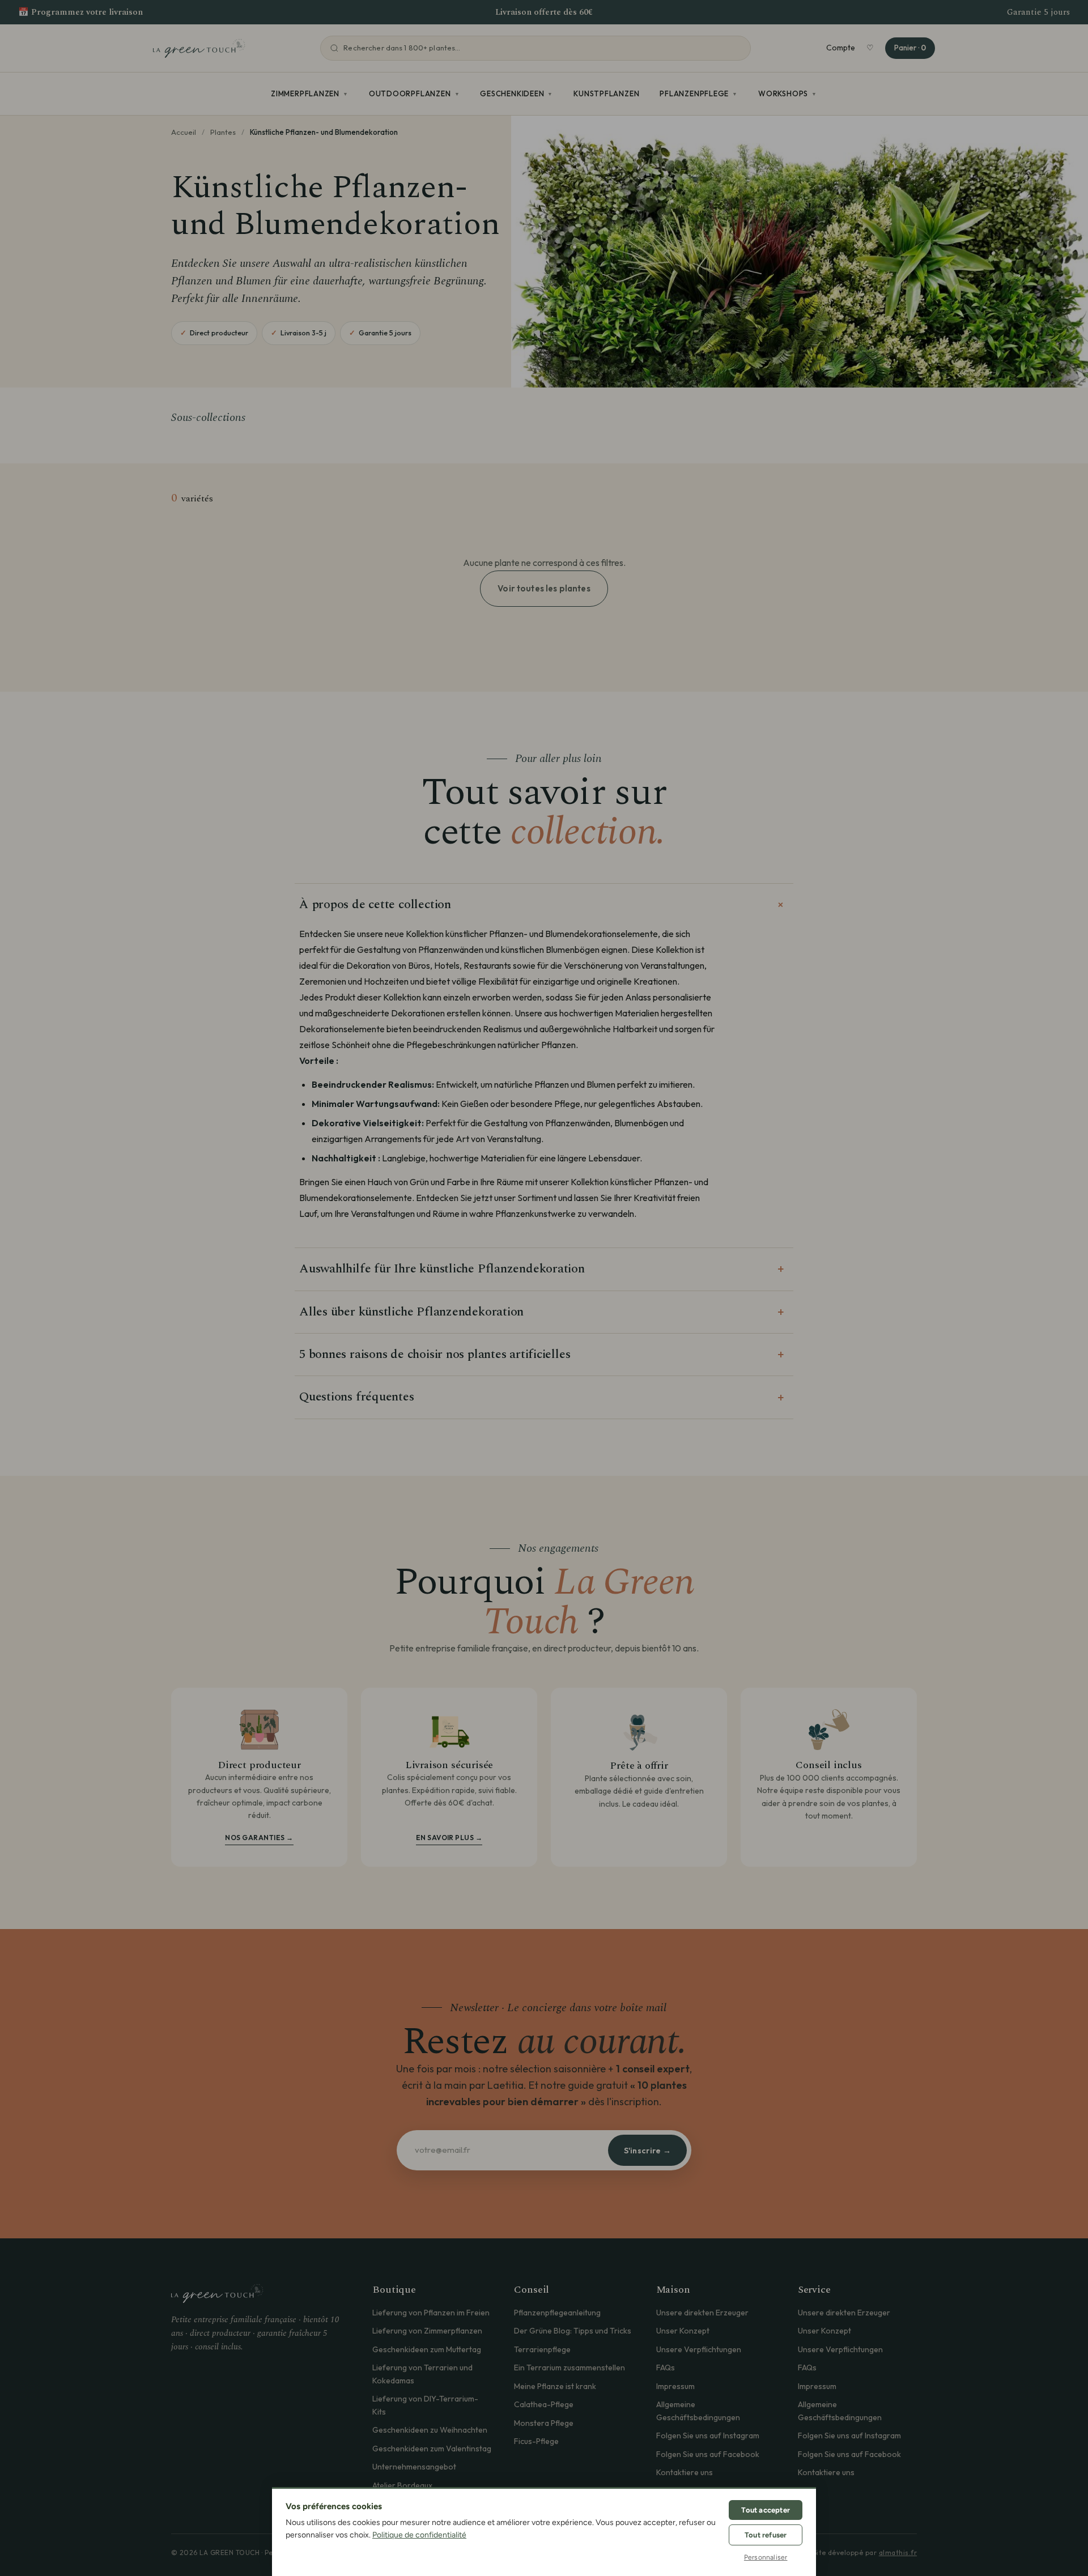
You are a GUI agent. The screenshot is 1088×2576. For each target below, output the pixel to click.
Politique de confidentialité (419, 2535)
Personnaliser (766, 2557)
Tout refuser (766, 2535)
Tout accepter (766, 2510)
